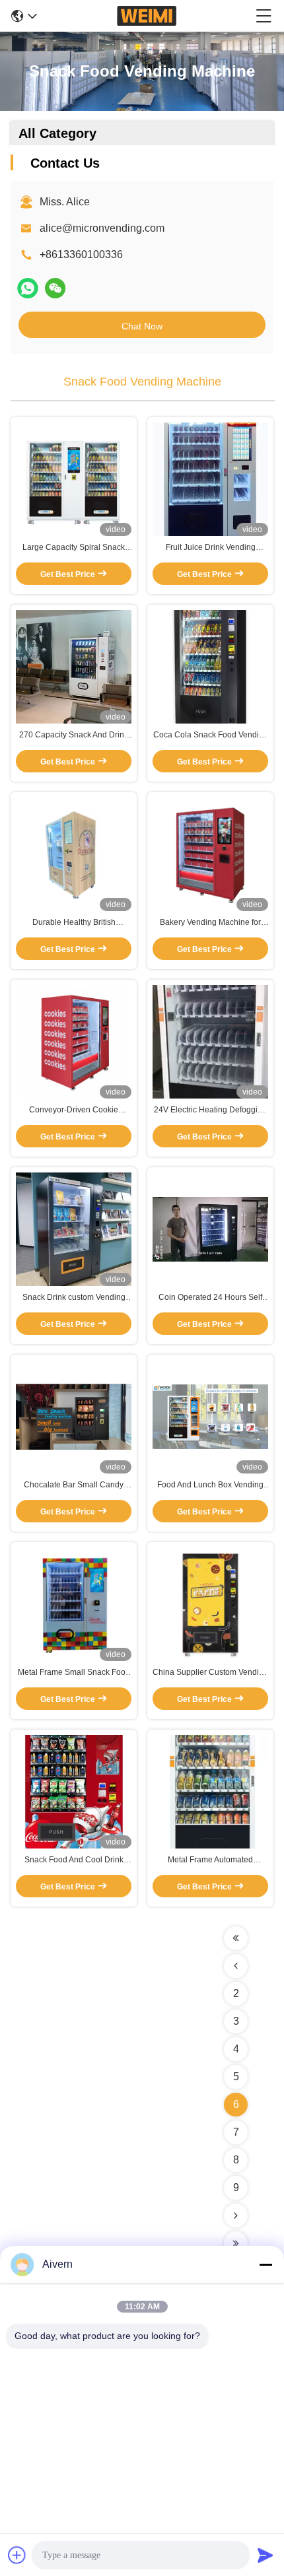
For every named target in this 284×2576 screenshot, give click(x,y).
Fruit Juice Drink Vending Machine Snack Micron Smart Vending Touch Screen (210, 548)
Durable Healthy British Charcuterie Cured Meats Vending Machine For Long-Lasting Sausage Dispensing (74, 923)
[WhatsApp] (28, 288)
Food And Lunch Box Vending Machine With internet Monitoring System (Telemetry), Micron (211, 1485)
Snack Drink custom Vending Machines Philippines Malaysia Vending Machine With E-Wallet (74, 1298)
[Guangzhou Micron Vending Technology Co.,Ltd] (147, 16)
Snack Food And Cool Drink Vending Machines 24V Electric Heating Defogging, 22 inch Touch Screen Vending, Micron (74, 1860)
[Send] (266, 2555)
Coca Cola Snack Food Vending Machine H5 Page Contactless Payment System (211, 735)
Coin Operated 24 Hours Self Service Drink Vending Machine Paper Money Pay (210, 1298)
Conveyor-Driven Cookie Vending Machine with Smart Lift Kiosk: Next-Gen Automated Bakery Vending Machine (74, 1110)
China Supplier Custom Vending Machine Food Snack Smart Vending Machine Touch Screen (210, 1673)
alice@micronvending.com (102, 228)
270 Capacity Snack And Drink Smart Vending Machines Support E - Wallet (74, 735)
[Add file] (17, 2555)
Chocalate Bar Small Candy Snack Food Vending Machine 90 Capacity (74, 1485)
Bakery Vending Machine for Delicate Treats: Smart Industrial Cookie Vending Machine (210, 923)
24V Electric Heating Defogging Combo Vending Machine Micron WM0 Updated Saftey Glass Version (210, 1110)
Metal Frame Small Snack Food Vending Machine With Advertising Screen (74, 1673)
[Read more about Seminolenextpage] (236, 1938)
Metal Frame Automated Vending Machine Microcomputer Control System (210, 1860)
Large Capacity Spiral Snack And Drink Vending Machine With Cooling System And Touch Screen (74, 548)
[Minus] (266, 2264)
